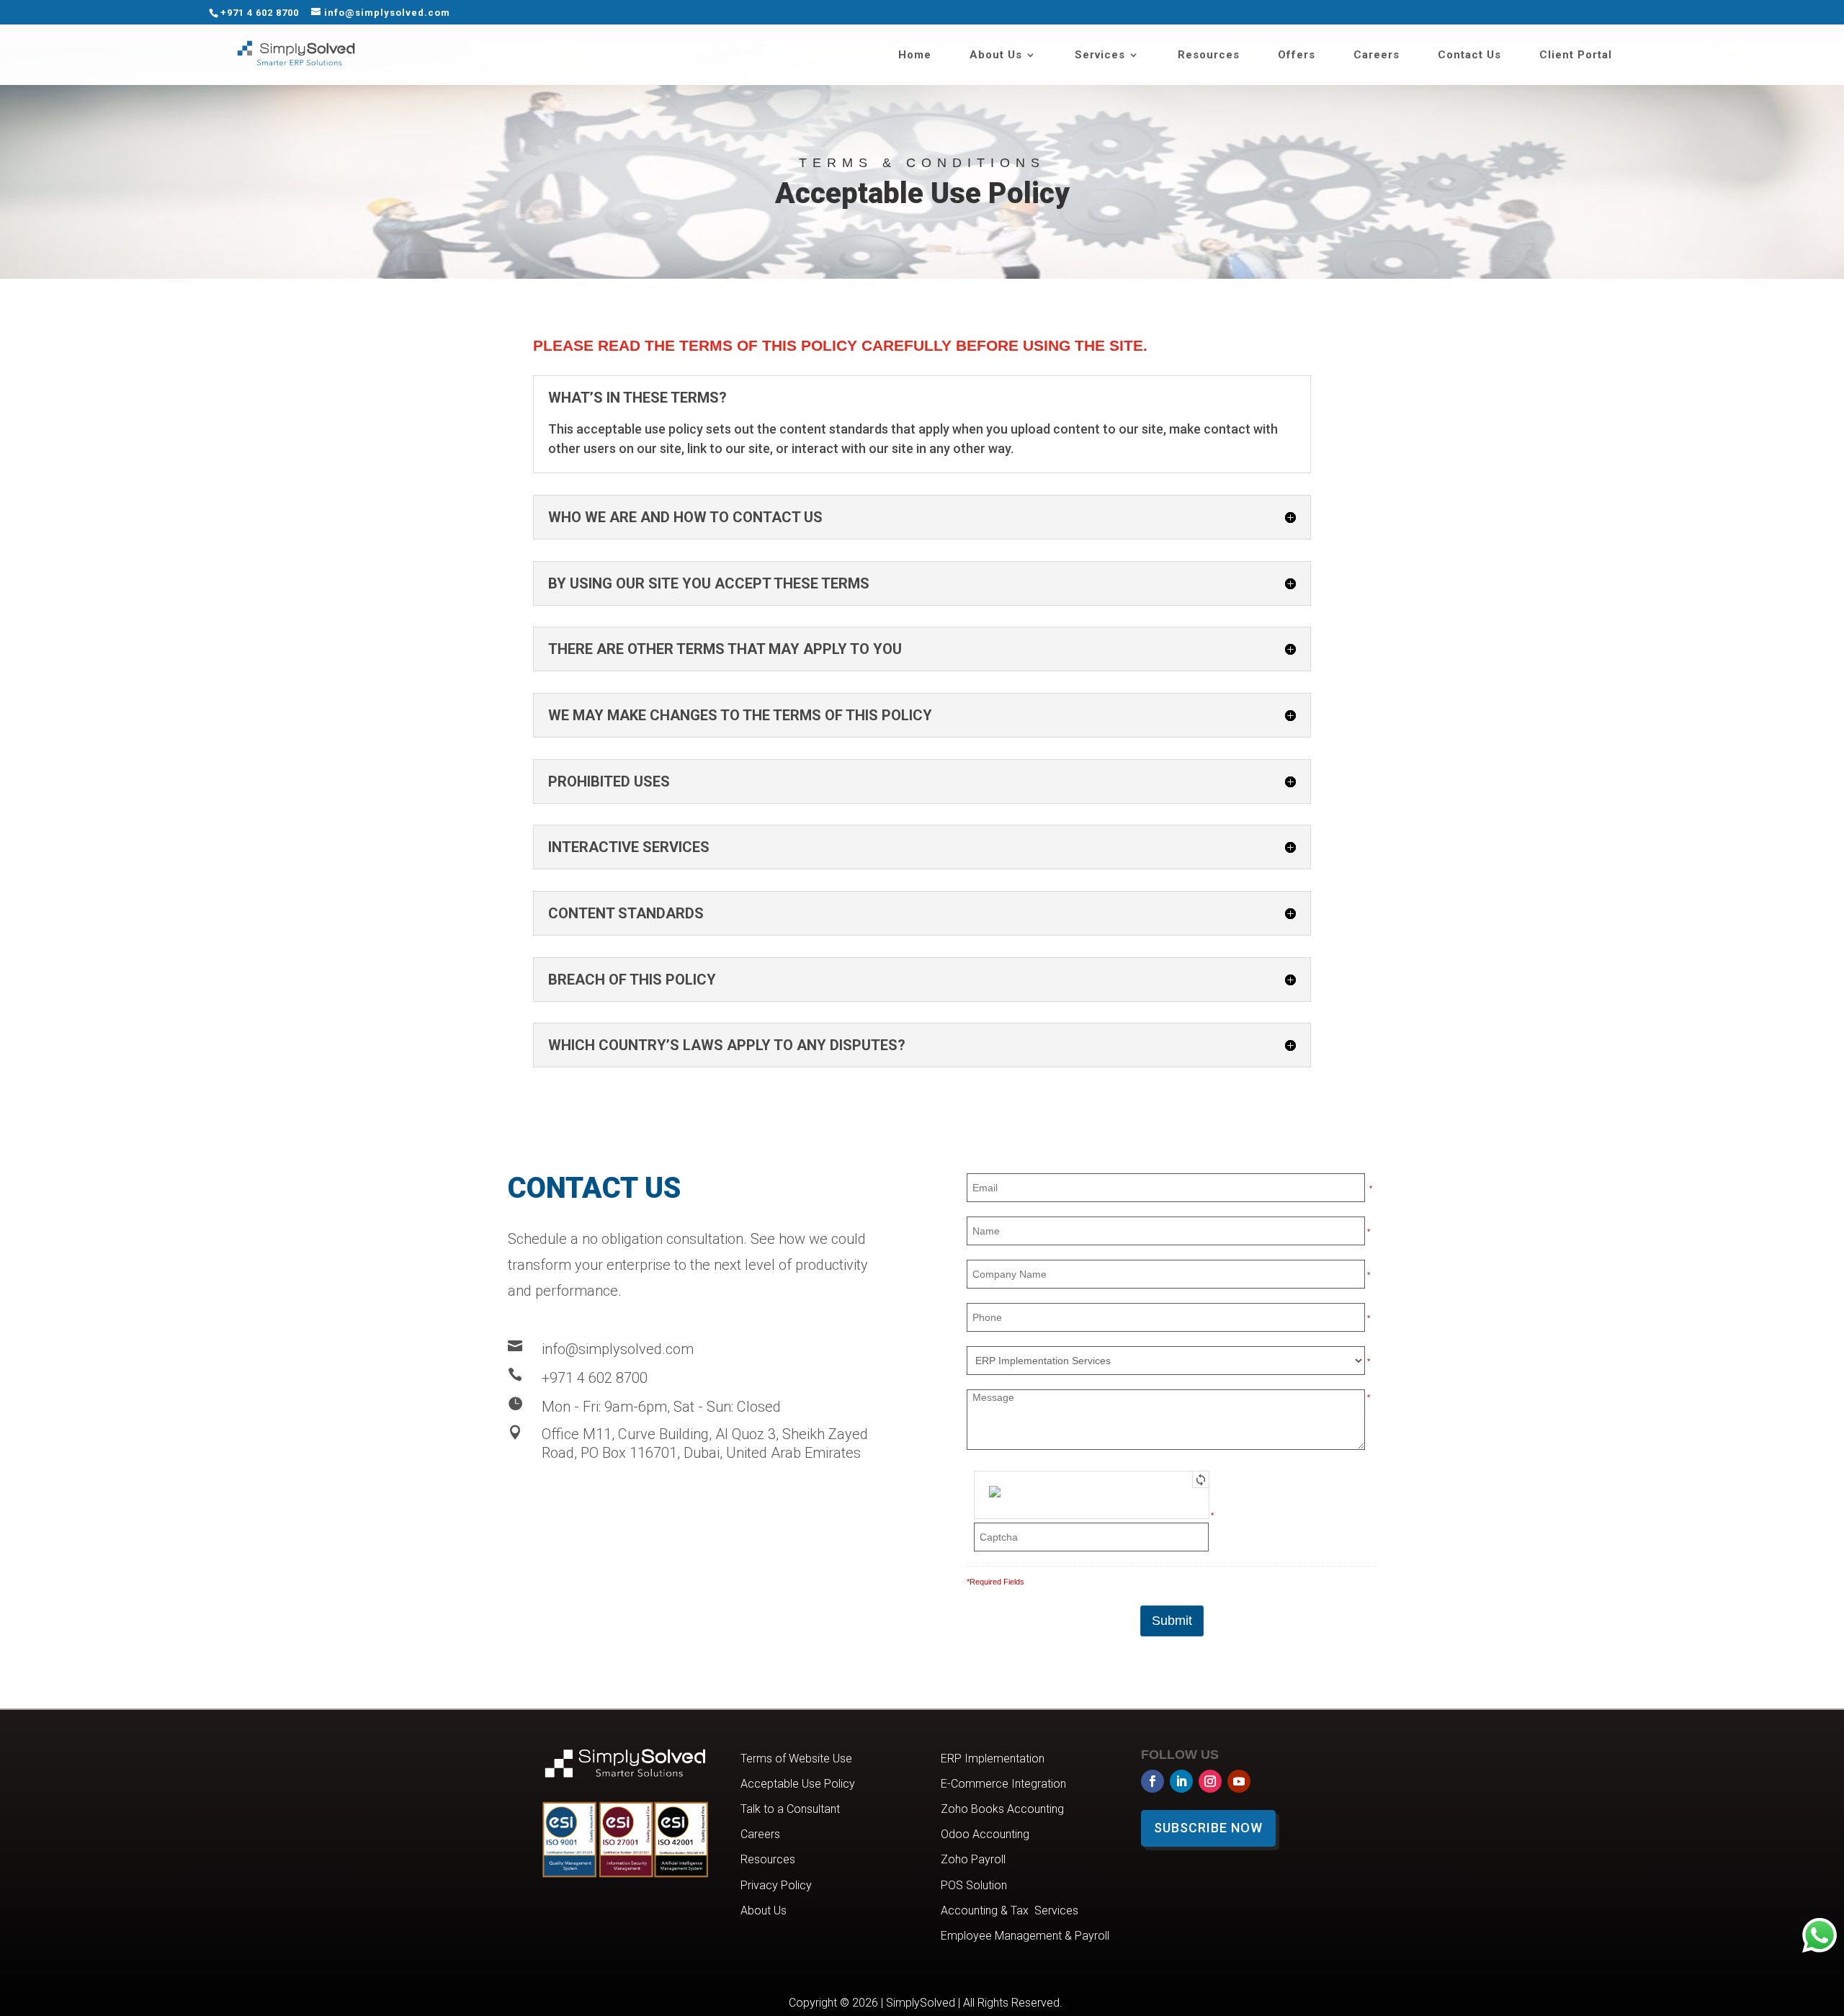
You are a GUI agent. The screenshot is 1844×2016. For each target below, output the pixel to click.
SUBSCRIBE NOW (1208, 1828)
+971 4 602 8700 (260, 13)
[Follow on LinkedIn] (1181, 1781)
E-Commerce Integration (1003, 1784)
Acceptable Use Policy (798, 1784)
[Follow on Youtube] (1239, 1781)
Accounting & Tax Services (1010, 1910)
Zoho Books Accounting (1002, 1809)
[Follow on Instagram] (1210, 1781)
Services (1100, 55)
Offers (1297, 55)
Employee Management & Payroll (1025, 1936)
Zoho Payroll (973, 1859)
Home (915, 55)
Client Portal (1576, 55)
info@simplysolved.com (618, 1349)
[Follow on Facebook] (1152, 1781)
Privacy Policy (776, 1885)
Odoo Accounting (985, 1834)
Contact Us (1469, 55)
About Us (996, 55)
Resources (1209, 55)
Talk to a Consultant (790, 1809)
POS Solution (974, 1885)
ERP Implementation (993, 1759)
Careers (1377, 55)
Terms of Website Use (796, 1759)
